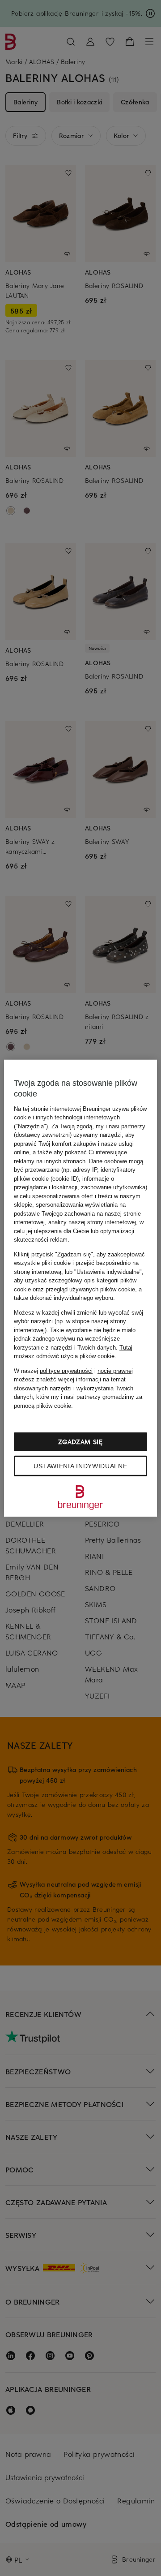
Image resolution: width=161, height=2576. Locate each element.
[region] (80, 1288)
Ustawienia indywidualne (80, 1466)
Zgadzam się (80, 1442)
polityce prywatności (66, 1370)
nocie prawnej (115, 1370)
